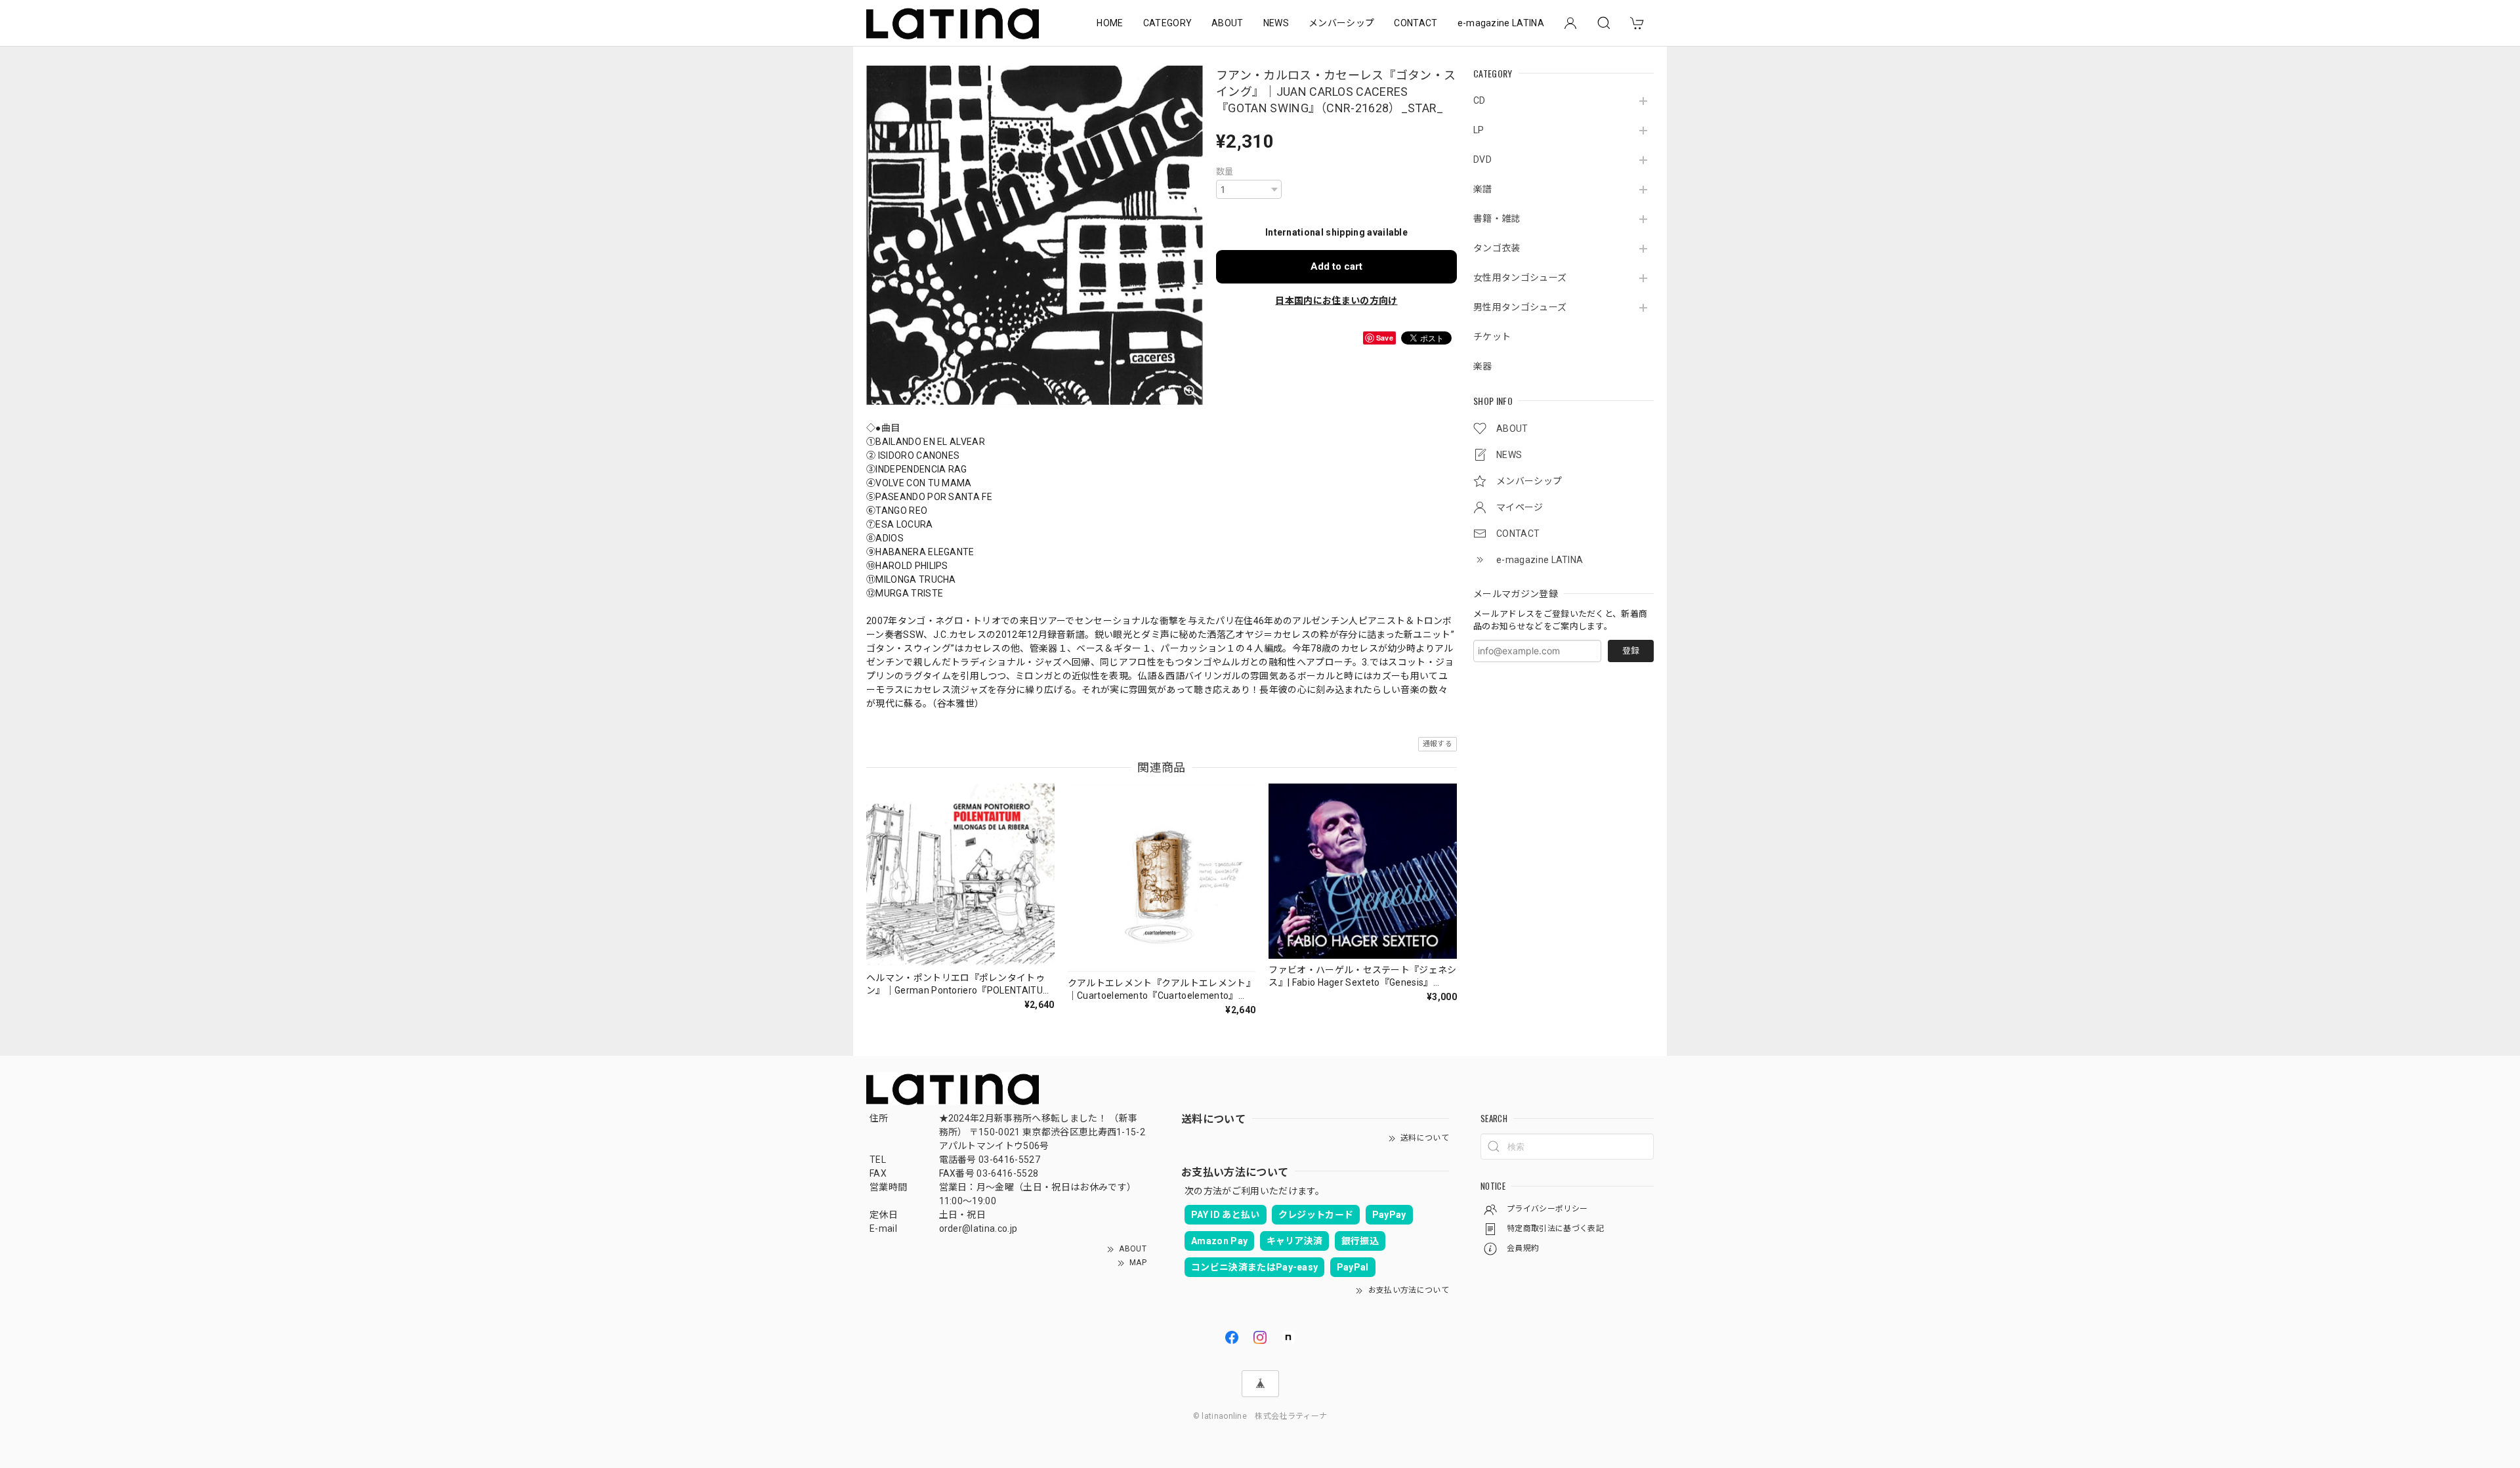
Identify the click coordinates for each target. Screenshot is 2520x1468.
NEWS (1276, 23)
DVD (1482, 159)
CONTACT (1416, 23)
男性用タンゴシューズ (1520, 307)
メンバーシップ (1341, 23)
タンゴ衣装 (1497, 248)
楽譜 (1483, 189)
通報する (1438, 744)
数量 (1225, 172)
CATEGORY (1168, 23)
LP (1479, 130)
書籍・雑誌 (1497, 219)
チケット (1492, 337)
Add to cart (1336, 266)
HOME (1110, 23)
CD (1480, 100)
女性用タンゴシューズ (1520, 278)
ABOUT (1228, 23)
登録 (1631, 651)
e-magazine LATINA (1501, 23)
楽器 (1483, 366)
